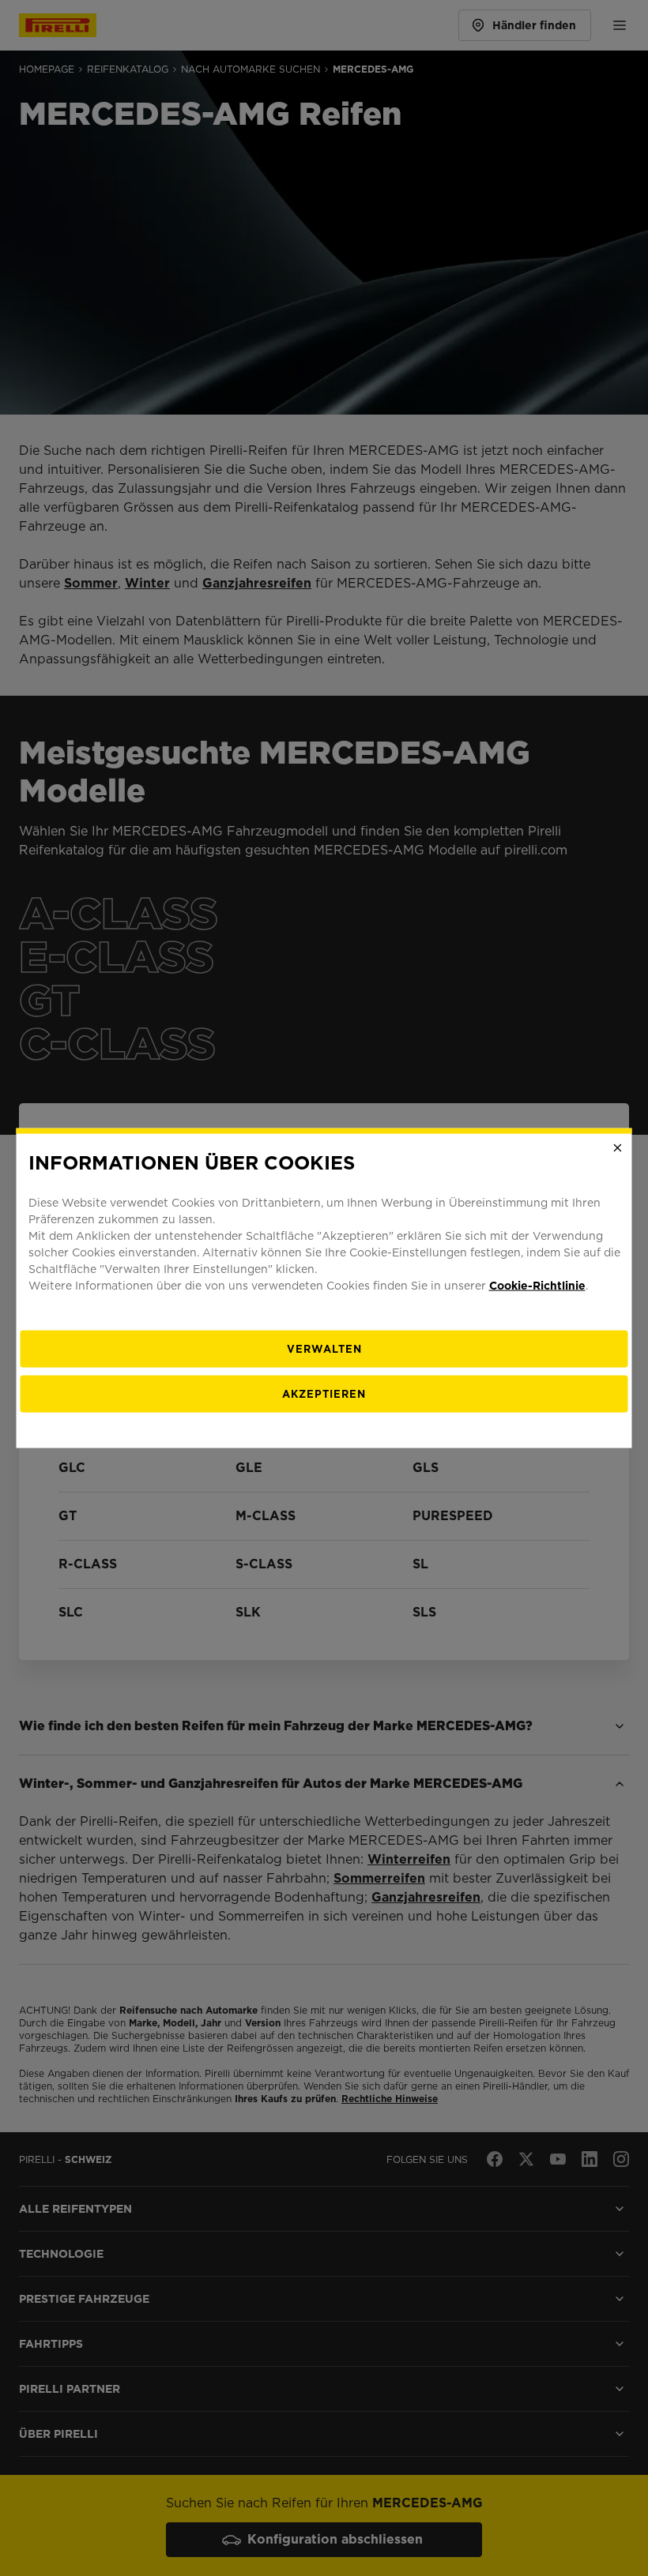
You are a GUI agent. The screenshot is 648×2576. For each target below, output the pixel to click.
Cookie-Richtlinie (537, 1285)
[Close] (618, 1148)
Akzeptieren (324, 1393)
